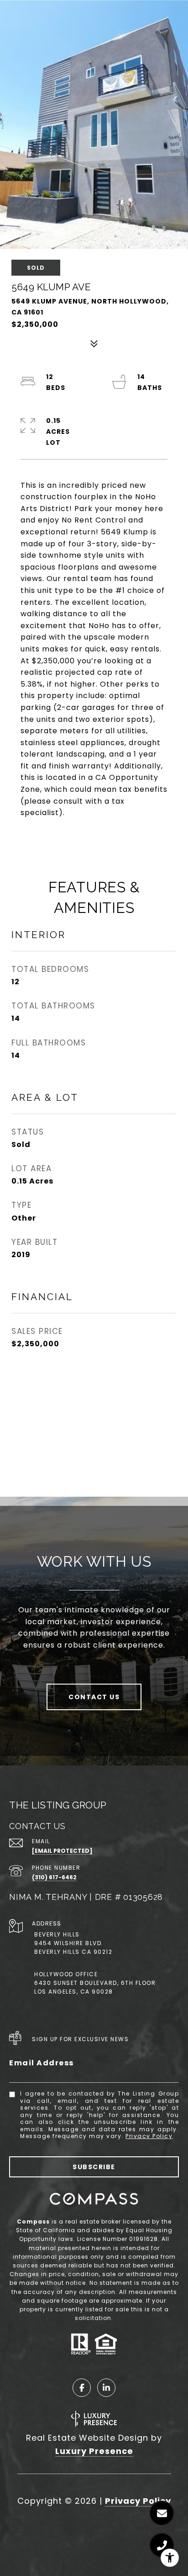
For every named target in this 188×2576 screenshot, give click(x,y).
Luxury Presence (94, 2451)
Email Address (42, 2063)
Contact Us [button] (94, 1697)
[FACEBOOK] (82, 2388)
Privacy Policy (149, 2136)
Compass (33, 2221)
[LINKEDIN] (106, 2388)
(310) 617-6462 (54, 1877)
